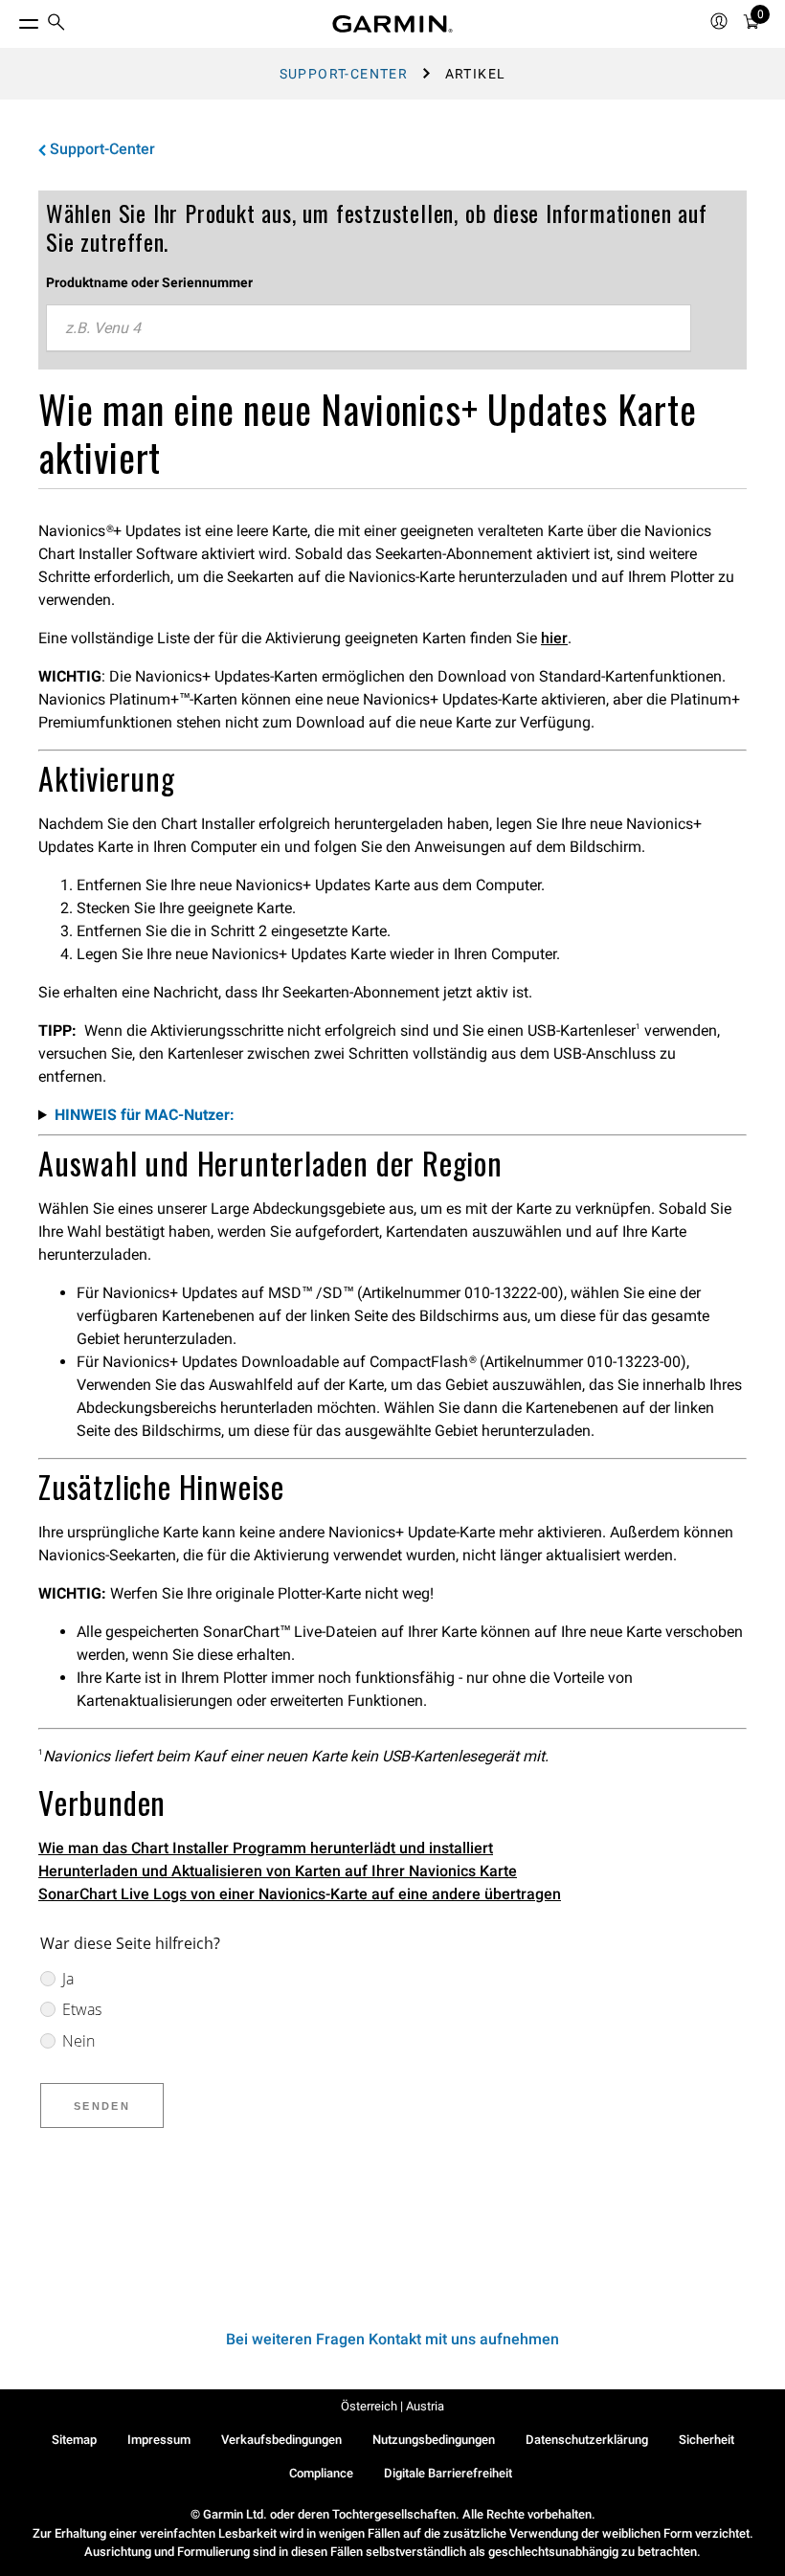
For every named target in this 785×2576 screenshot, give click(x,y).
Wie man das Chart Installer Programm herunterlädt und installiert (266, 1848)
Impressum (159, 2440)
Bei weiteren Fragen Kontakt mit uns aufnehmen (392, 2339)
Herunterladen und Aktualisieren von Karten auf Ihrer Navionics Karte (278, 1871)
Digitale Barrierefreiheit (448, 2473)
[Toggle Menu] (11, 19)
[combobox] (369, 328)
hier (554, 638)
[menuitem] (56, 24)
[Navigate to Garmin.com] (392, 24)
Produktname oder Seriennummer (149, 282)
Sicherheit (706, 2440)
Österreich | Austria (392, 2406)
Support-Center (344, 74)
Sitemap (74, 2440)
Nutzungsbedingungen (434, 2440)
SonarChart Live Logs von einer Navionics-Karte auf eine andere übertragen (300, 1894)
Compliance (321, 2473)
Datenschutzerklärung (587, 2440)
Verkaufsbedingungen (281, 2440)
